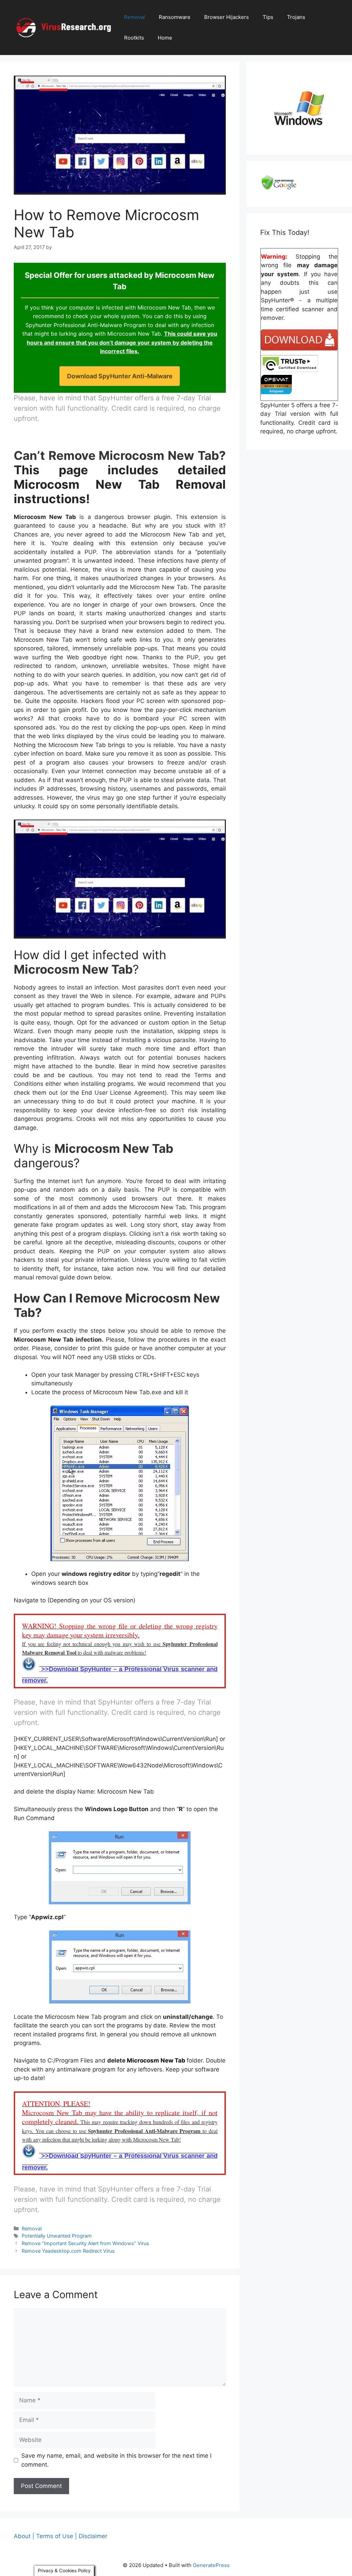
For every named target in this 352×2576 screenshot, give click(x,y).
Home (165, 38)
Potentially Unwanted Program (57, 2236)
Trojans (296, 17)
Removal (135, 17)
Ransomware (175, 17)
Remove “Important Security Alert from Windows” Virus (85, 2243)
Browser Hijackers (227, 17)
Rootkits (134, 38)
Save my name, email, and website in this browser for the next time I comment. (116, 2460)
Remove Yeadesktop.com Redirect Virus (68, 2251)
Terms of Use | (57, 2536)
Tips (268, 17)
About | (24, 2536)
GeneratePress (211, 2565)
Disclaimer (93, 2536)
